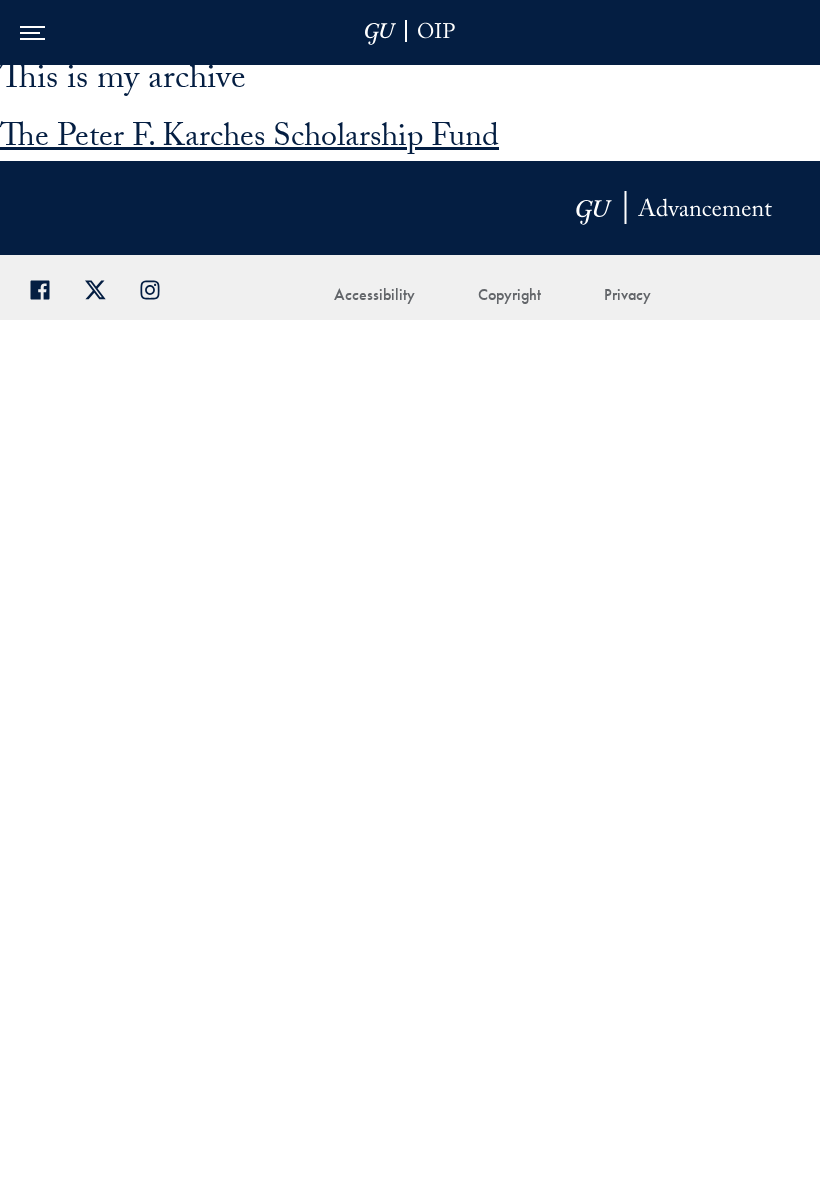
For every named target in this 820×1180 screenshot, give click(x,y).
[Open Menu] (32, 32)
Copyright (509, 294)
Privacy (627, 294)
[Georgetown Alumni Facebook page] (47, 287)
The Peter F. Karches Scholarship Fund (249, 140)
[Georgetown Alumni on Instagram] (157, 287)
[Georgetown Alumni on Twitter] (102, 287)
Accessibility (374, 294)
